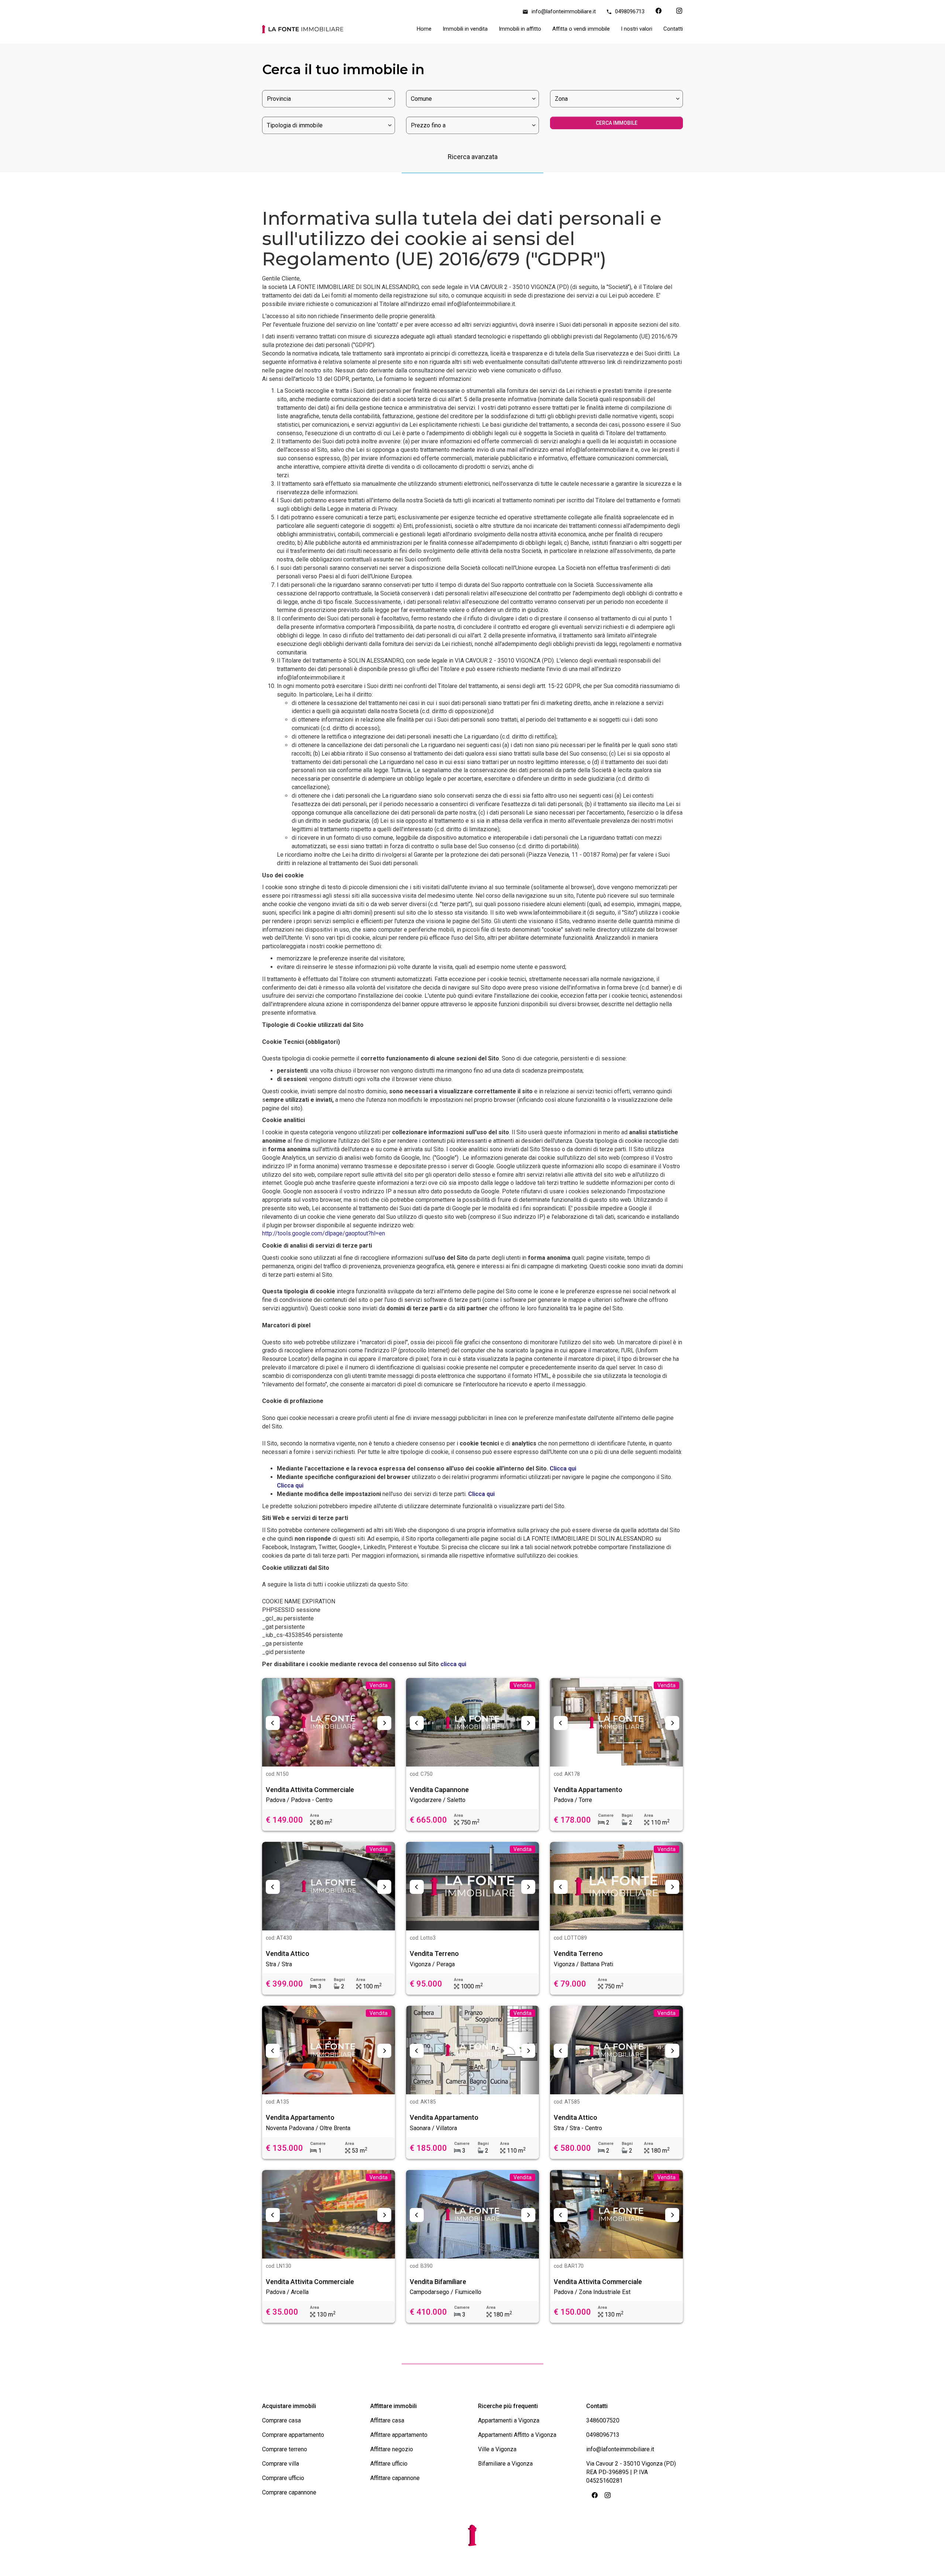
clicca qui (453, 1664)
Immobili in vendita (465, 29)
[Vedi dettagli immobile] (329, 1722)
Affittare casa (387, 2420)
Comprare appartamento (293, 2435)
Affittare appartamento (399, 2435)
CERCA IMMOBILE (617, 123)
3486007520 (603, 2420)
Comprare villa (281, 2464)
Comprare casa (281, 2420)
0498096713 (630, 11)
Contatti (673, 29)
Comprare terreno (285, 2449)
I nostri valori (637, 29)
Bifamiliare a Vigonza (505, 2464)
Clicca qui (563, 1468)
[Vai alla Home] (303, 31)
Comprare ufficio (283, 2478)
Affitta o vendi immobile (581, 29)
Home (424, 29)
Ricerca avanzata (473, 157)
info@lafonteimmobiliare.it (564, 11)
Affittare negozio (392, 2449)
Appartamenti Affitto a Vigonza (517, 2435)
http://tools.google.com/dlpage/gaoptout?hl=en (324, 1233)
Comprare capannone (289, 2492)
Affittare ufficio (389, 2464)
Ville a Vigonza (497, 2449)
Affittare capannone (395, 2478)
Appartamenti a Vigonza (509, 2420)
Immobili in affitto (520, 29)
